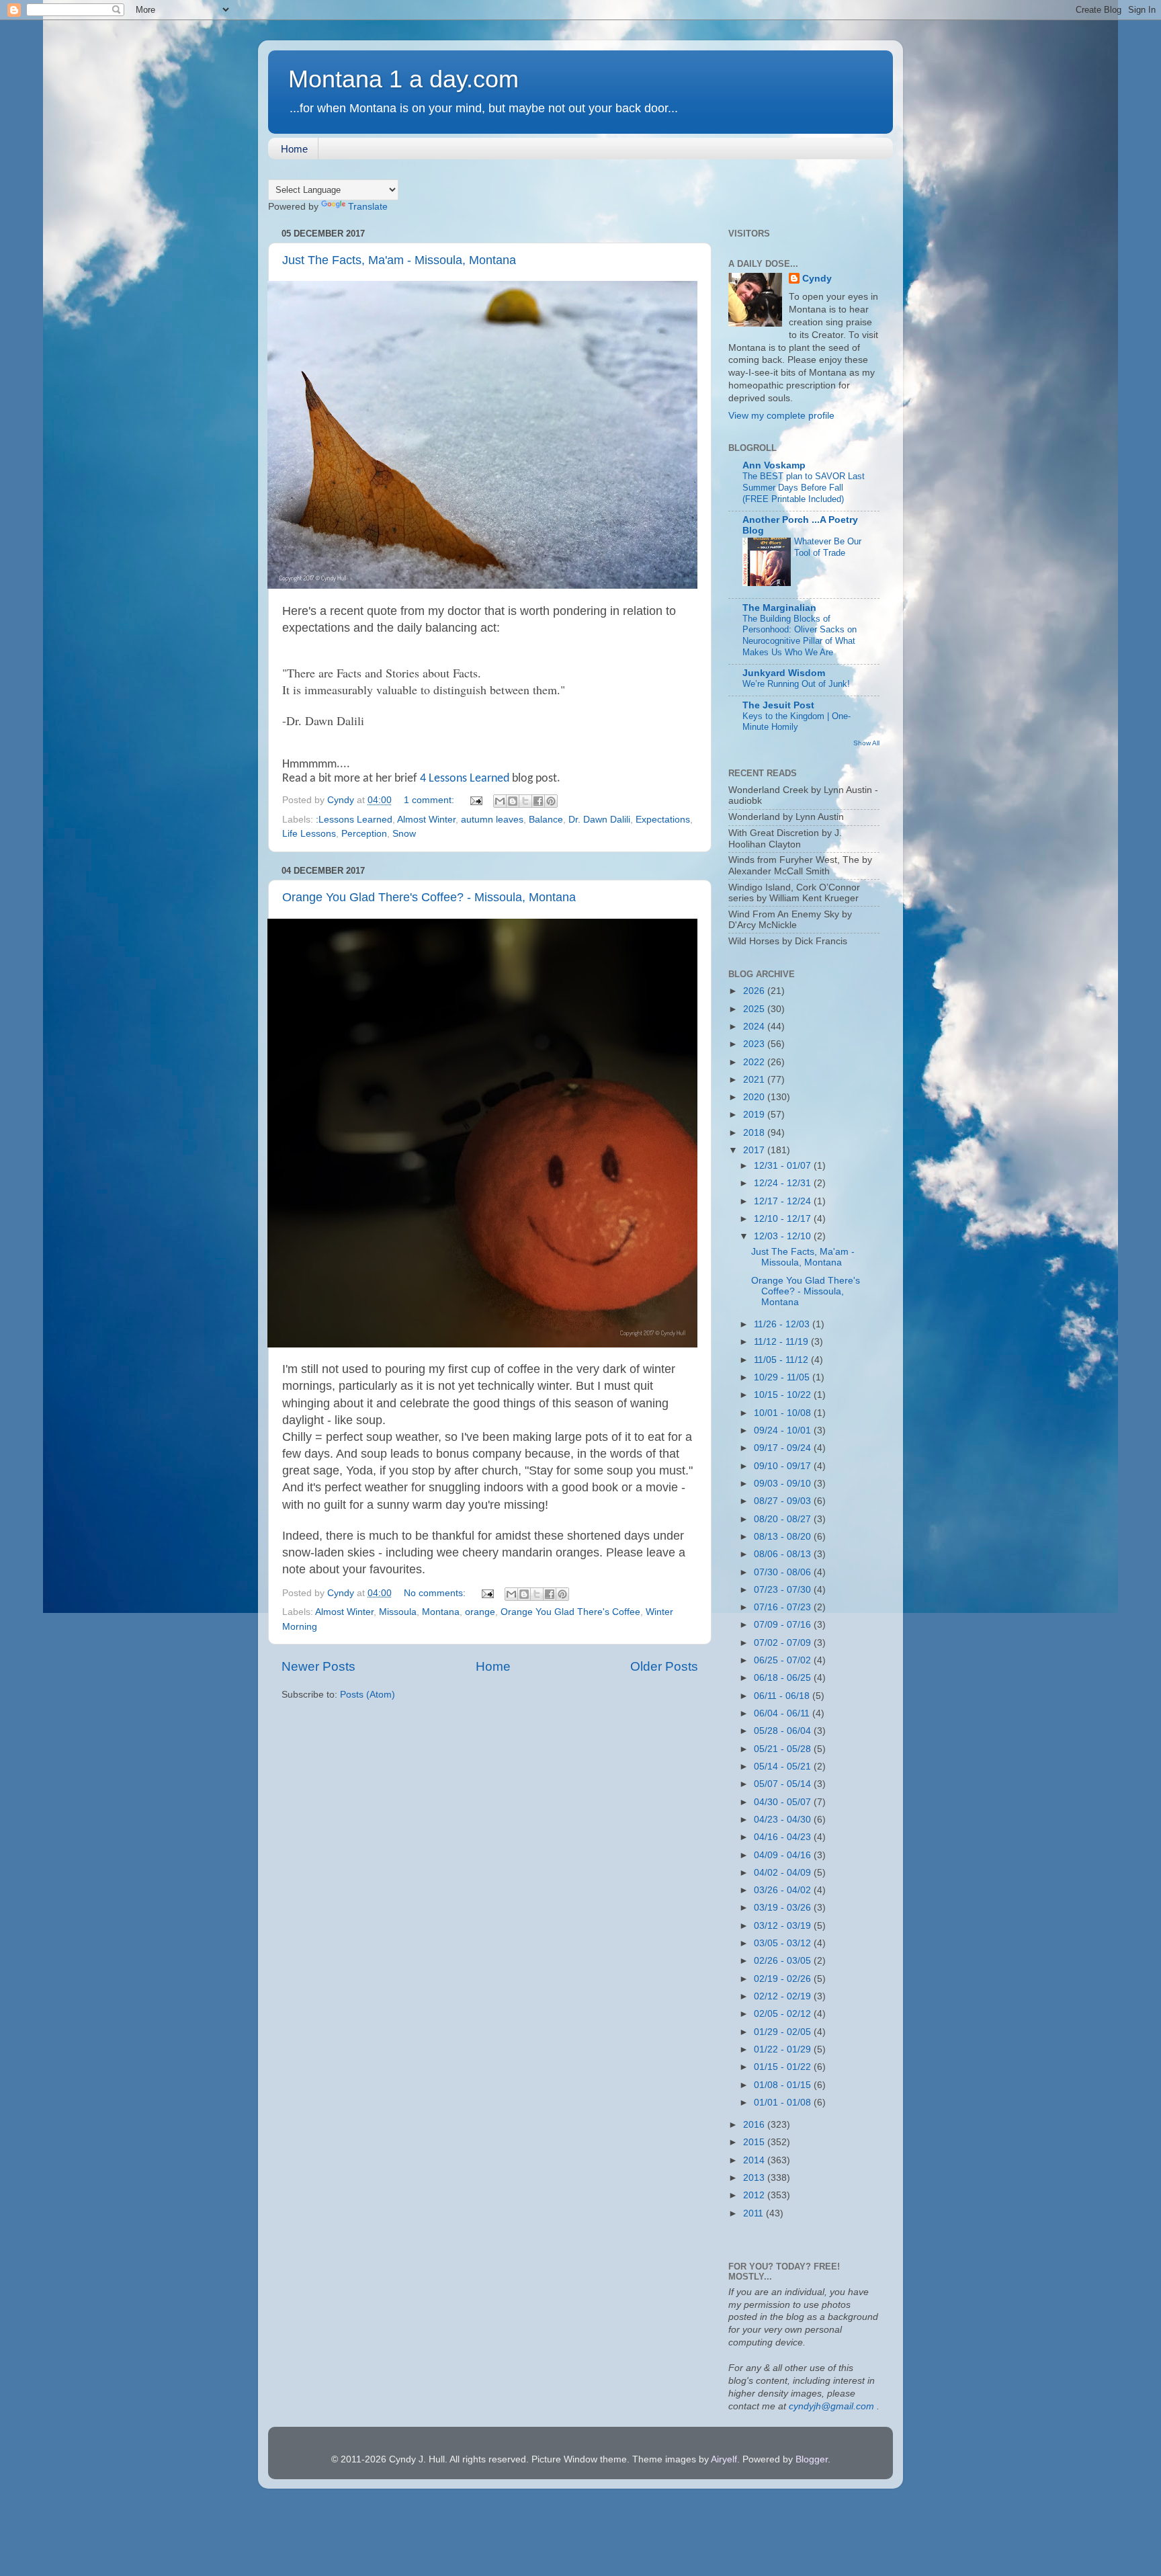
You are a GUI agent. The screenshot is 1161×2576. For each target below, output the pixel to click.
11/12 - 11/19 (782, 1342)
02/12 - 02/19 (784, 1996)
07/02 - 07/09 (784, 1643)
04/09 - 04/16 (784, 1855)
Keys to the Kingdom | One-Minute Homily (797, 722)
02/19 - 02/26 (784, 1979)
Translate (368, 207)
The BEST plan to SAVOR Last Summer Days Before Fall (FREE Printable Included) (804, 487)
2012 (755, 2195)
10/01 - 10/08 (784, 1413)
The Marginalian (779, 608)
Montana (441, 1612)
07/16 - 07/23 (784, 1607)
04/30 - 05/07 (784, 1802)
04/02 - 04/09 (784, 1873)
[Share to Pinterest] (551, 801)
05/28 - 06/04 (784, 1731)
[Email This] (500, 801)
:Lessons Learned (354, 820)
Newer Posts (318, 1666)
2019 (755, 1115)
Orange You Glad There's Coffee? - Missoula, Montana (429, 897)
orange (480, 1612)
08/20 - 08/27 (784, 1519)
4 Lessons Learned (465, 779)
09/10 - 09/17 (784, 1466)
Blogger (812, 2459)
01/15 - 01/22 (784, 2067)
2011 (755, 2213)
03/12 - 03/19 (784, 1926)
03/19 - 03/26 (784, 1908)
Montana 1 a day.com (403, 79)
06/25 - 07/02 (784, 1660)
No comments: (436, 1593)
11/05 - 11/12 (782, 1360)
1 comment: (430, 800)
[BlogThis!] (513, 801)
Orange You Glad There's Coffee (570, 1612)
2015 (755, 2142)
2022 (755, 1062)
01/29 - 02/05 (784, 2032)
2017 (755, 1150)
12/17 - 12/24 (784, 1201)
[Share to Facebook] (538, 801)
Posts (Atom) (368, 1695)
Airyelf (724, 2459)
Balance (546, 820)
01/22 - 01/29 (784, 2049)
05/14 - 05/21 (784, 1767)
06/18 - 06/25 (784, 1678)
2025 (755, 1009)
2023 (755, 1044)
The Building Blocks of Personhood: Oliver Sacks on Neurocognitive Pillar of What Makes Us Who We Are (800, 635)
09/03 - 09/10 (784, 1484)
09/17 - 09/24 (784, 1448)
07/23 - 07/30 (784, 1590)
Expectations (663, 820)
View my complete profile (781, 416)
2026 (755, 991)
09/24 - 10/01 (784, 1430)
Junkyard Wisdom (784, 673)
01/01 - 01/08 (784, 2103)
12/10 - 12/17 (784, 1219)
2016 (755, 2125)
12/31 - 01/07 (784, 1166)
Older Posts (664, 1666)
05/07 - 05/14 (784, 1784)
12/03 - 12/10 (784, 1236)
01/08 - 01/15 (784, 2085)
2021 (755, 1080)
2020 (755, 1097)
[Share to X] (525, 801)
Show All (866, 743)
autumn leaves (492, 820)
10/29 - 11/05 (783, 1377)
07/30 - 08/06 (784, 1572)
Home (294, 149)
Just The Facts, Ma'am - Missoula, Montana (399, 260)
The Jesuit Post (778, 705)
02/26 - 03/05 (784, 1961)
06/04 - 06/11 (783, 1713)
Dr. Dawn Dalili (599, 820)
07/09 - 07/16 (784, 1625)
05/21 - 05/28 (784, 1749)
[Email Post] (475, 800)
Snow (404, 834)
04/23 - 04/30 (784, 1820)
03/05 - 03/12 (784, 1943)
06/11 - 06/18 (783, 1696)
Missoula (398, 1612)
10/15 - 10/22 (784, 1395)
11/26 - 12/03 (783, 1324)
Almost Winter (426, 820)
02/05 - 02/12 (784, 2014)
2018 (755, 1133)
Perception (364, 834)
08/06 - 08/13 (784, 1554)
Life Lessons (309, 834)
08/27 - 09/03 (784, 1501)
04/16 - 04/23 (784, 1837)
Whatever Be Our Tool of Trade (828, 547)
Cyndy (817, 279)
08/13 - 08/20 (784, 1537)
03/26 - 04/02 (784, 1890)
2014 (755, 2160)
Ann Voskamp (774, 465)
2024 (755, 1027)
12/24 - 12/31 (784, 1183)
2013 (755, 2178)
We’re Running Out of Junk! (796, 684)
